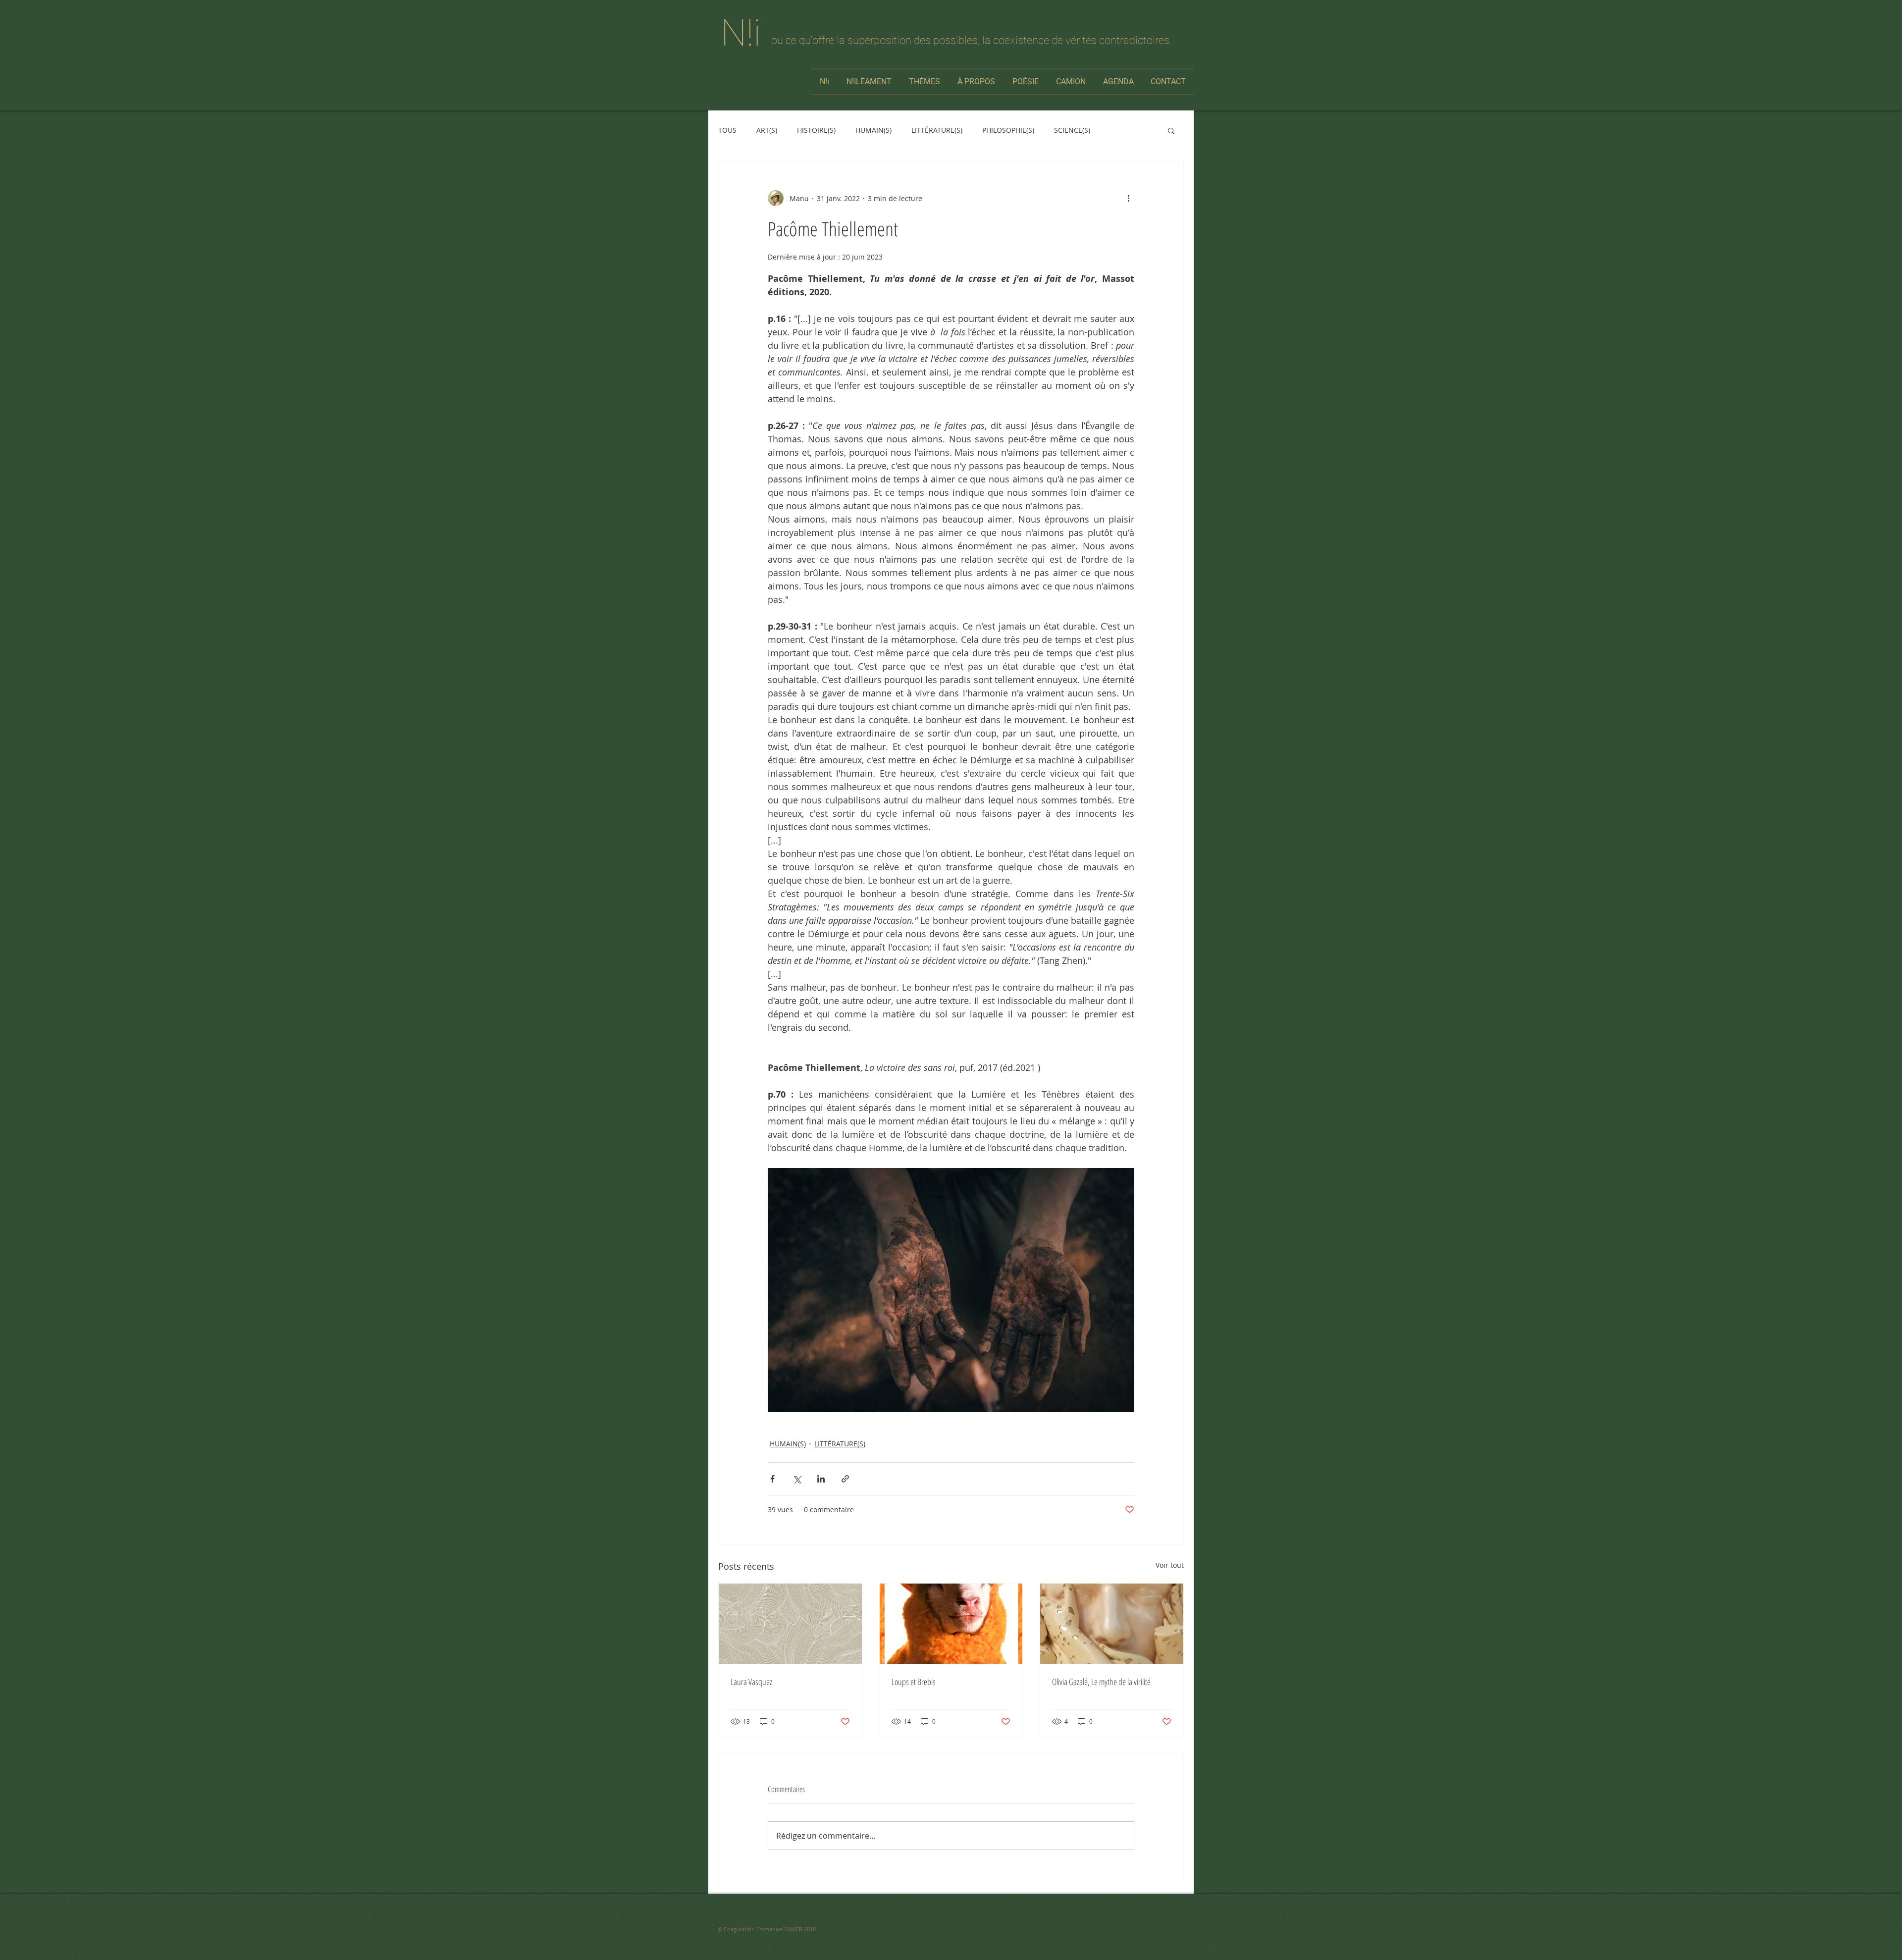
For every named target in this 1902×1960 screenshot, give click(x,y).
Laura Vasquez (751, 1682)
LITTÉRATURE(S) (937, 130)
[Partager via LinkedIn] (821, 1479)
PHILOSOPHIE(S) (1008, 130)
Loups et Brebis (914, 1682)
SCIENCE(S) (1072, 130)
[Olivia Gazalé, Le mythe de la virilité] (1112, 1624)
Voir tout (1170, 1565)
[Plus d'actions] (1128, 198)
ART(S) (767, 130)
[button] (1171, 130)
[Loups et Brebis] (951, 1624)
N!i (741, 33)
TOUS (727, 130)
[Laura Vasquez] (790, 1624)
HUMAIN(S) (873, 130)
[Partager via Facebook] (772, 1479)
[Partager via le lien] (845, 1479)
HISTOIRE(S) (816, 130)
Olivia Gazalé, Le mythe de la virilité (1101, 1682)
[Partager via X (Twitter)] (797, 1479)
